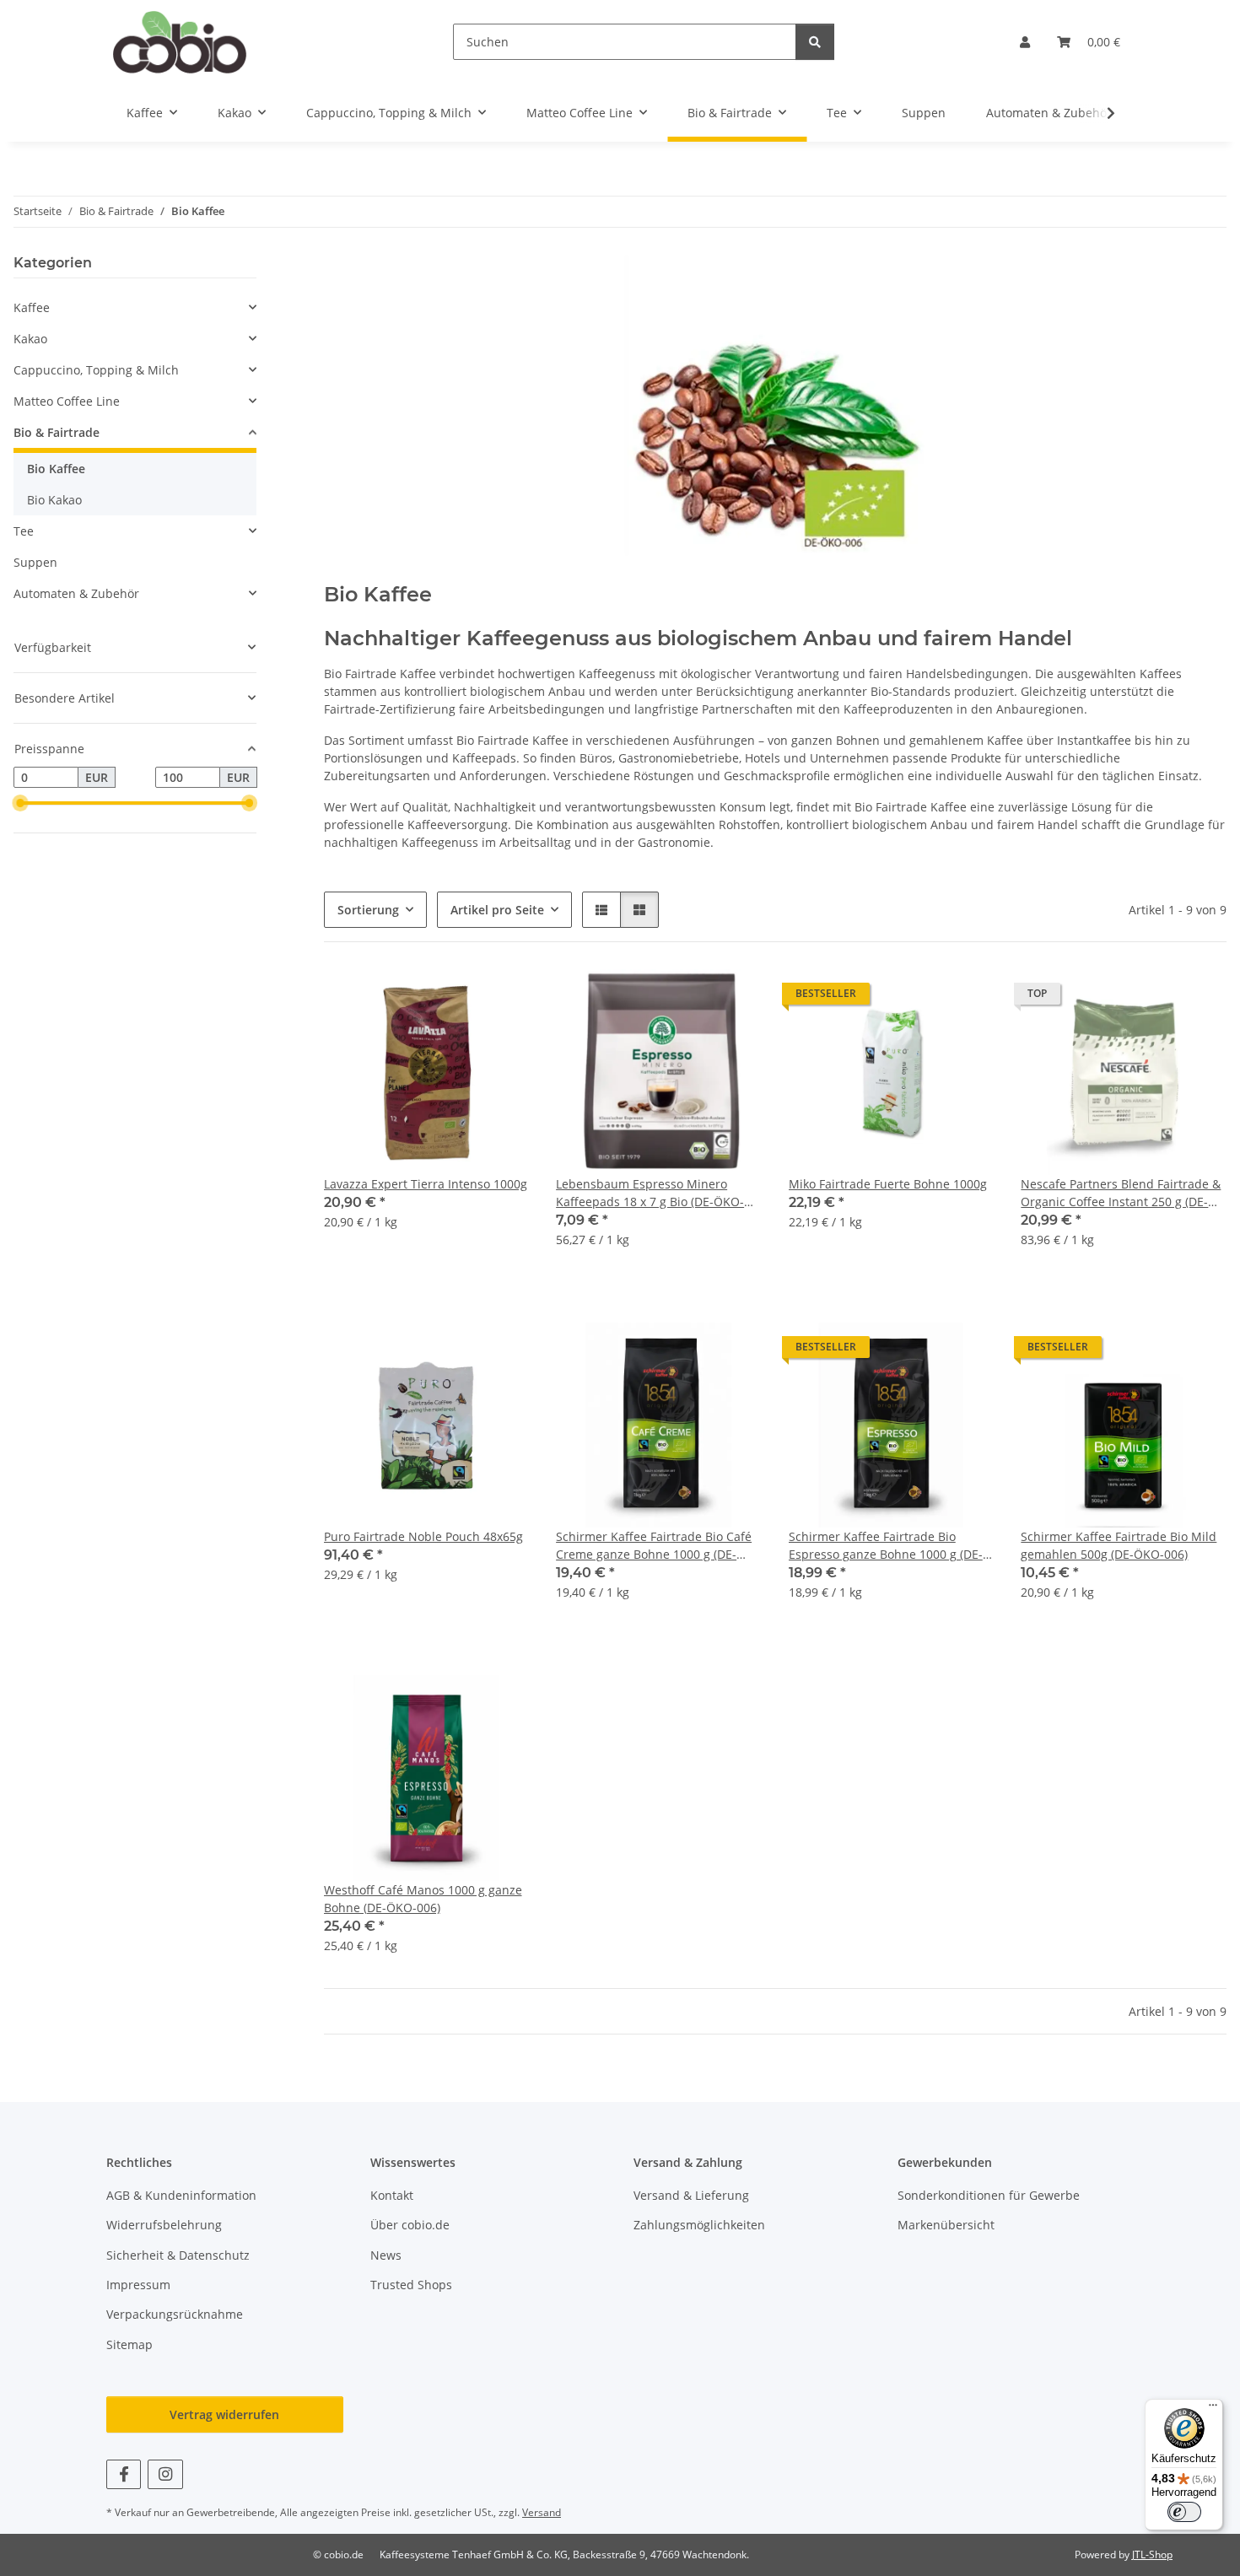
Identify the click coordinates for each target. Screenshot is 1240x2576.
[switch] (1184, 2512)
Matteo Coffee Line (67, 401)
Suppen (35, 562)
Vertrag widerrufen (224, 2414)
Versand (542, 2512)
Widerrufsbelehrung (164, 2225)
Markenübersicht (946, 2225)
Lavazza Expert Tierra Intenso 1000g (426, 1184)
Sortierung (368, 910)
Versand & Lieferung (691, 2195)
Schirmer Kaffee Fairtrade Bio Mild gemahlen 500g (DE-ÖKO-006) (1119, 1545)
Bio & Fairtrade (57, 432)
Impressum (138, 2285)
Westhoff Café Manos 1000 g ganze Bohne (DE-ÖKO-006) (423, 1899)
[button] (1025, 42)
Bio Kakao (54, 500)
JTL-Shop (1152, 2554)
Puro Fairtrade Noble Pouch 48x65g (423, 1536)
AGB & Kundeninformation (181, 2195)
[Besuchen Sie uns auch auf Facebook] (124, 2474)
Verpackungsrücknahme (175, 2314)
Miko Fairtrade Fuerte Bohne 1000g (888, 1184)
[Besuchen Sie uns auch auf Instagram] (165, 2474)
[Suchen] (815, 42)
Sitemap (129, 2344)
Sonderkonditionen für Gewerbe (989, 2195)
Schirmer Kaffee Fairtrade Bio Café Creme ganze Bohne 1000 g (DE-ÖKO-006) (654, 1546)
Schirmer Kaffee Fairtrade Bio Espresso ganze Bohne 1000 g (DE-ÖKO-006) (886, 1546)
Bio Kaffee (56, 469)
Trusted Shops (411, 2285)
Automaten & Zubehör (76, 593)
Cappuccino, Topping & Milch (96, 370)
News (386, 2255)
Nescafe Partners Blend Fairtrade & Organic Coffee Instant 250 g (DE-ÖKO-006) (1121, 1193)
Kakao (30, 339)
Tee (24, 531)
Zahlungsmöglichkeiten (699, 2225)
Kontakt (392, 2195)
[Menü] (1213, 2409)
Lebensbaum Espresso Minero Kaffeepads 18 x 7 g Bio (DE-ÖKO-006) (650, 1193)
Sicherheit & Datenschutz (178, 2255)
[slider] (20, 804)
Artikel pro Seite (497, 910)
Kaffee (32, 307)
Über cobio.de (410, 2225)
